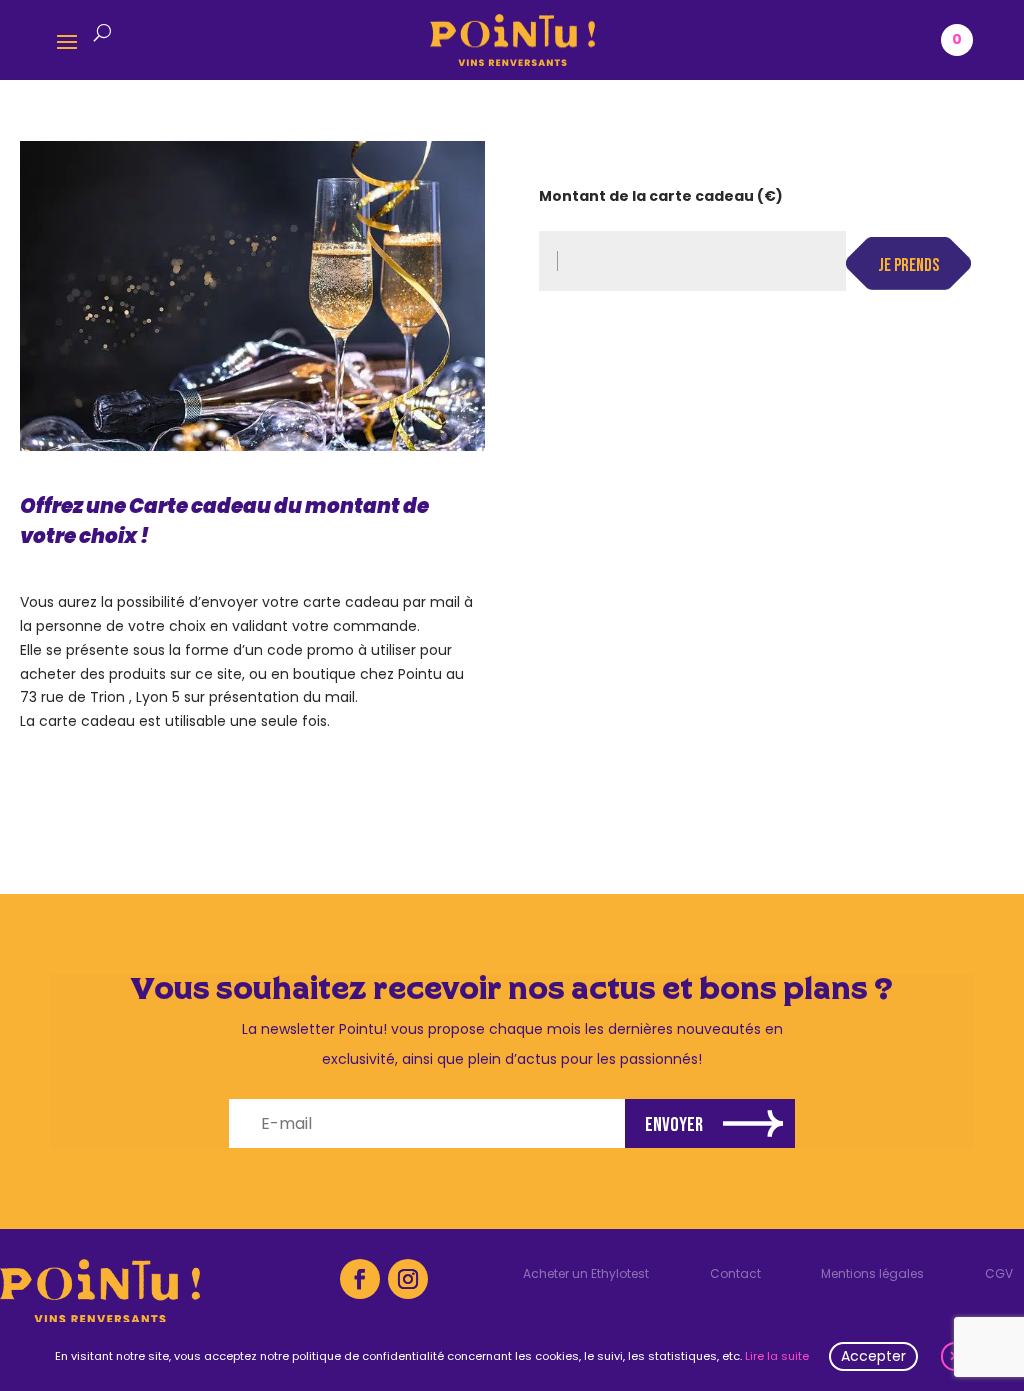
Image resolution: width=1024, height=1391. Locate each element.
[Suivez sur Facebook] (360, 1279)
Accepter (873, 1356)
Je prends (908, 265)
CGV (999, 1274)
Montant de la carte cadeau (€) (661, 196)
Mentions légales (872, 1274)
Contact (735, 1274)
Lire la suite (777, 1356)
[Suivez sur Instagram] (408, 1279)
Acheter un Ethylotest (586, 1274)
